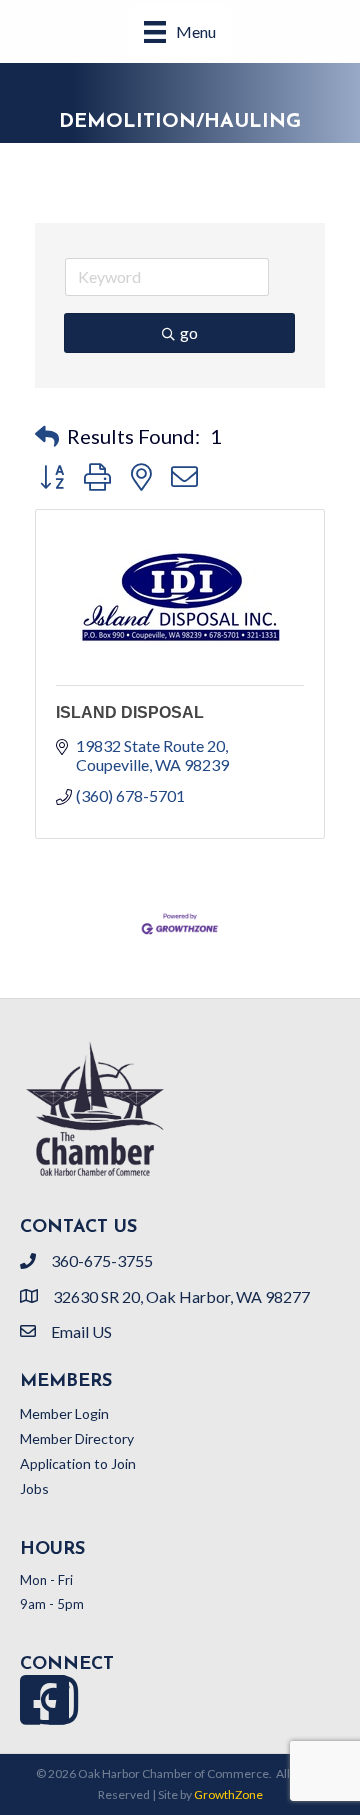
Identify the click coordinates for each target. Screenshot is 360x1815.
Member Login (64, 1413)
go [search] (189, 332)
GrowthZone (228, 1794)
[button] (47, 436)
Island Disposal (130, 712)
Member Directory (77, 1438)
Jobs (34, 1488)
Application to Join (78, 1463)
